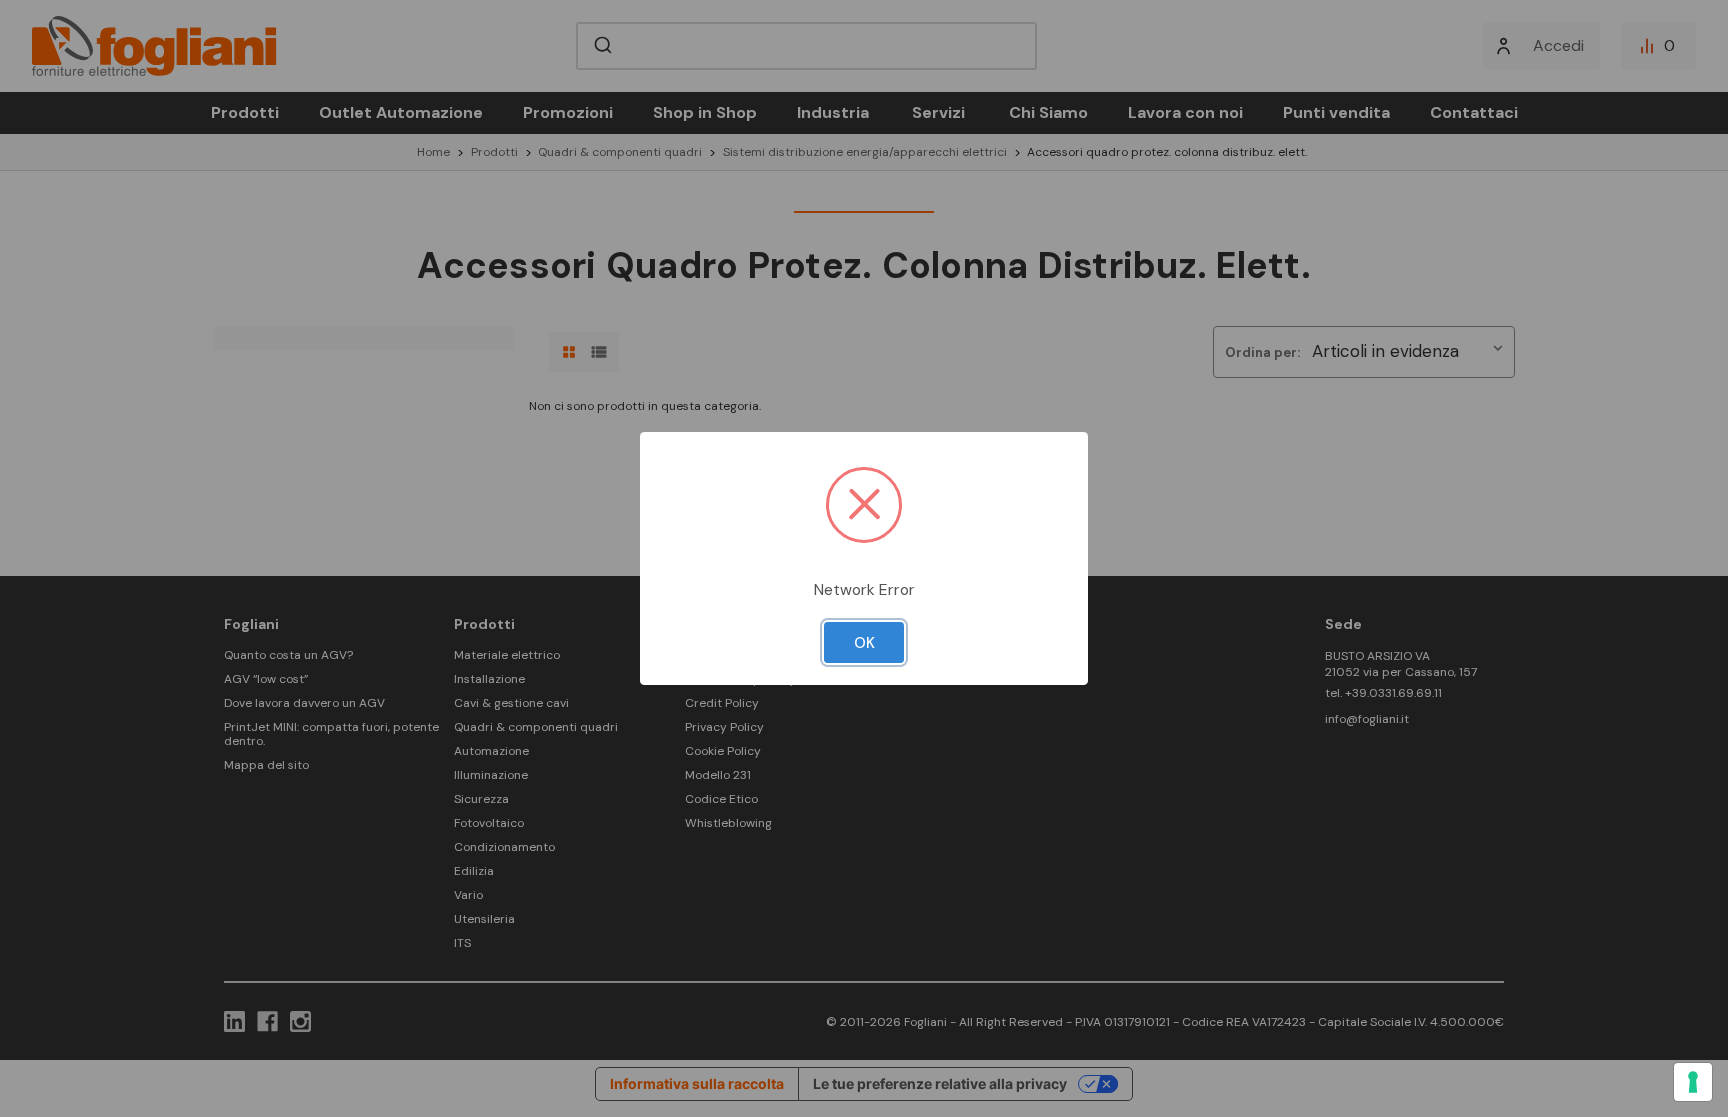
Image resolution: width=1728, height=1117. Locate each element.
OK (864, 643)
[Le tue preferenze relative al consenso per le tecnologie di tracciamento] (1693, 1082)
